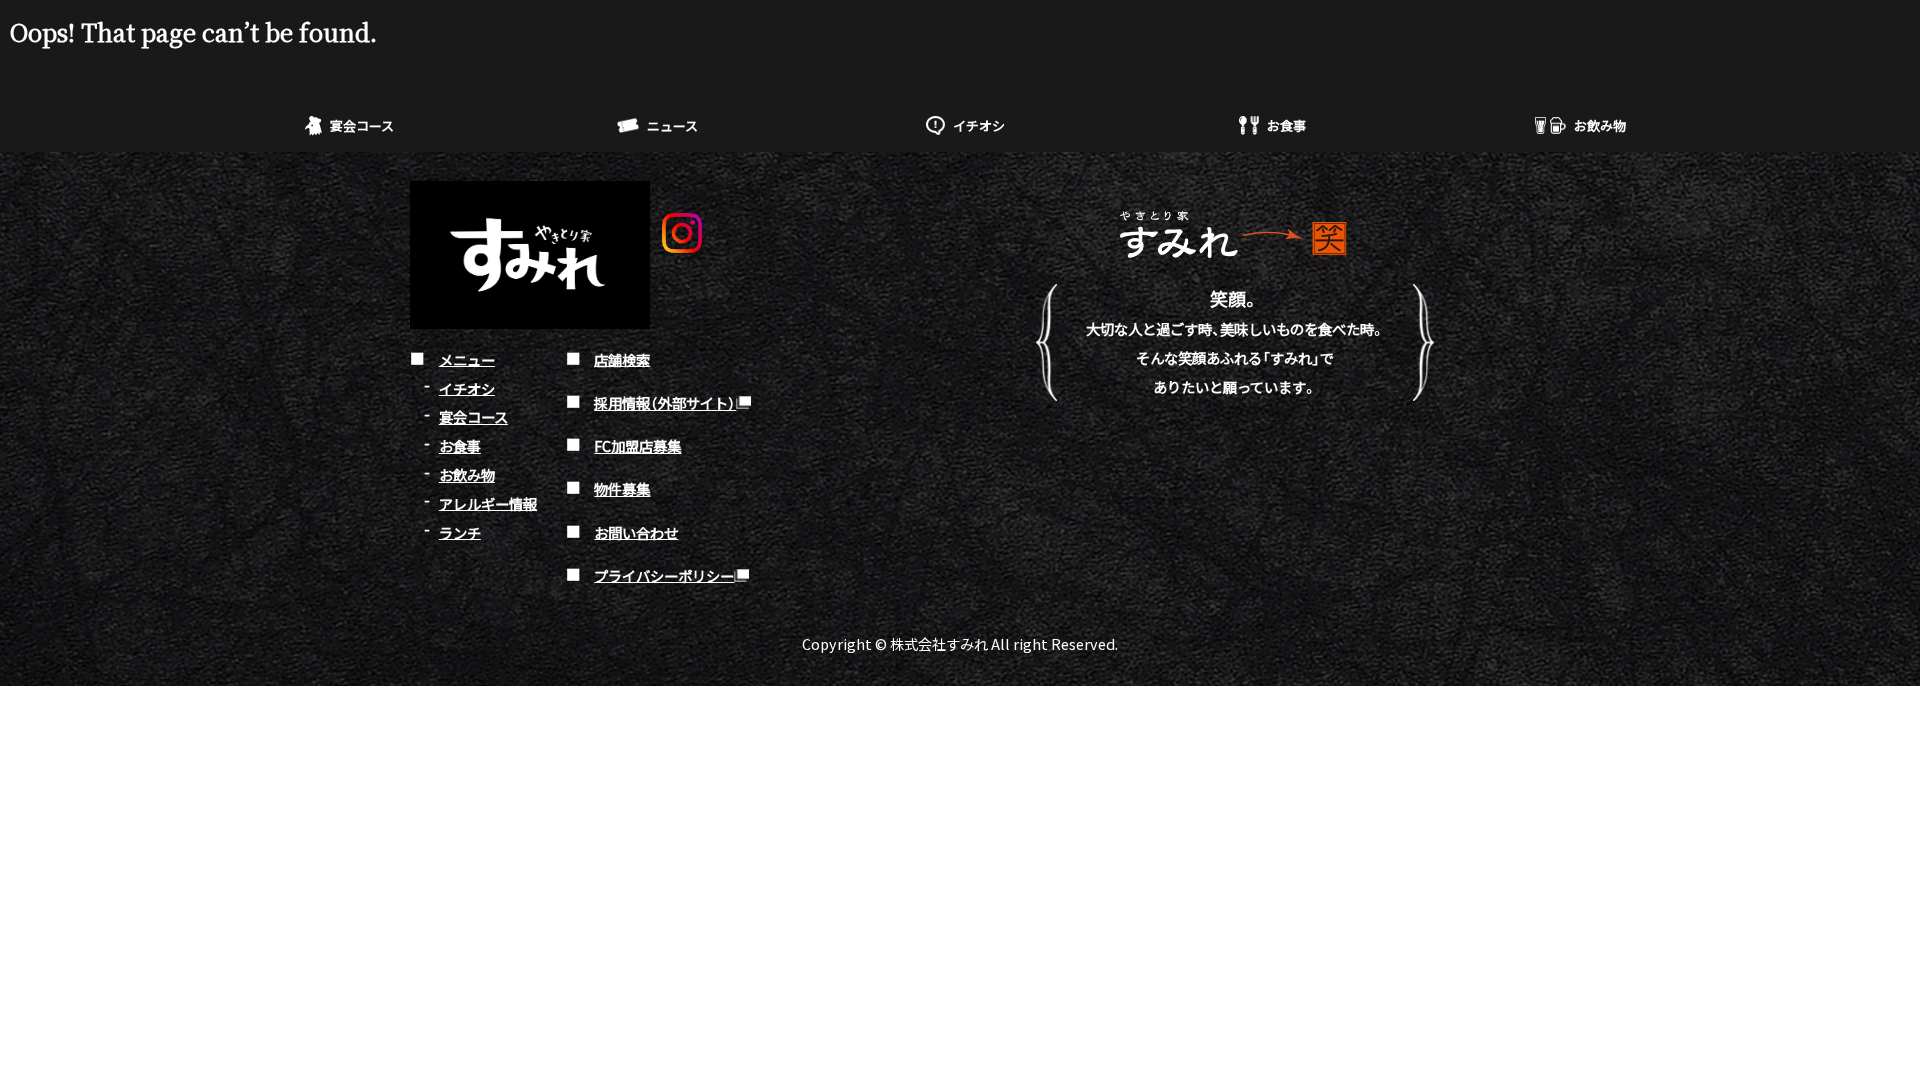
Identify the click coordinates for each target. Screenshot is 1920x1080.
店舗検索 (622, 358)
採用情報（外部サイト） (665, 402)
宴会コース (362, 125)
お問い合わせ (636, 531)
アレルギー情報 (488, 502)
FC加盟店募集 (637, 445)
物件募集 (622, 488)
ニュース (672, 125)
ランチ (460, 531)
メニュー (467, 358)
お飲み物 (1600, 125)
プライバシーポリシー (664, 574)
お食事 (1286, 125)
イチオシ (979, 125)
